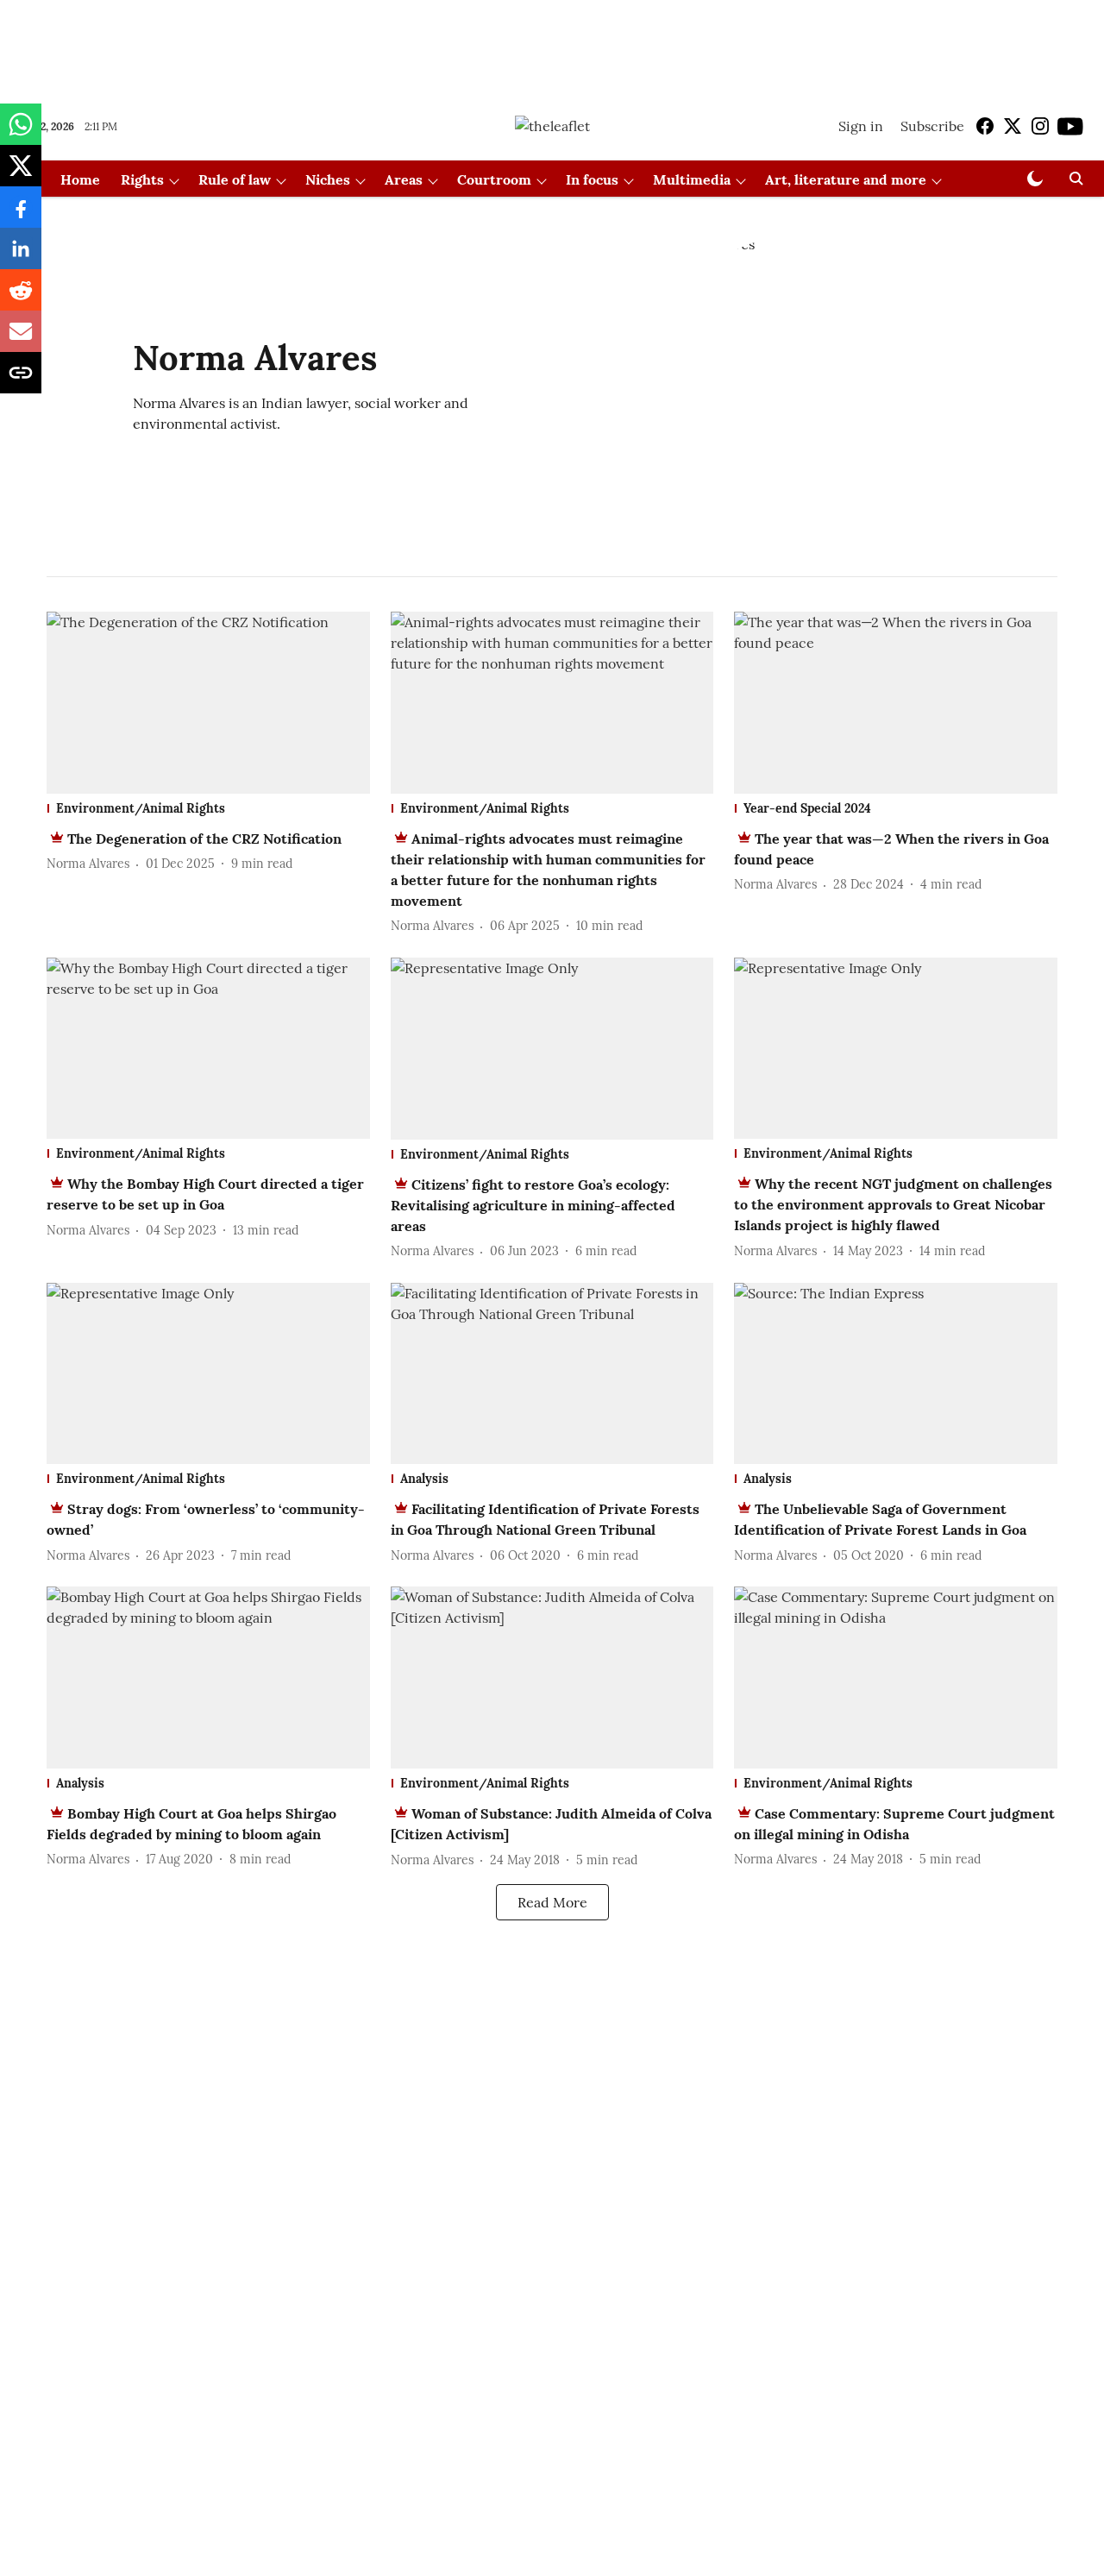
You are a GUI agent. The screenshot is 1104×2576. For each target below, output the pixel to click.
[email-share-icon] (21, 340)
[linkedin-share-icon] (21, 257)
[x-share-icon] (21, 174)
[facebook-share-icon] (21, 216)
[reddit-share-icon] (21, 298)
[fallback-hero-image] (208, 703)
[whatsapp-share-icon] (21, 133)
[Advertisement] (552, 46)
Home (80, 179)
